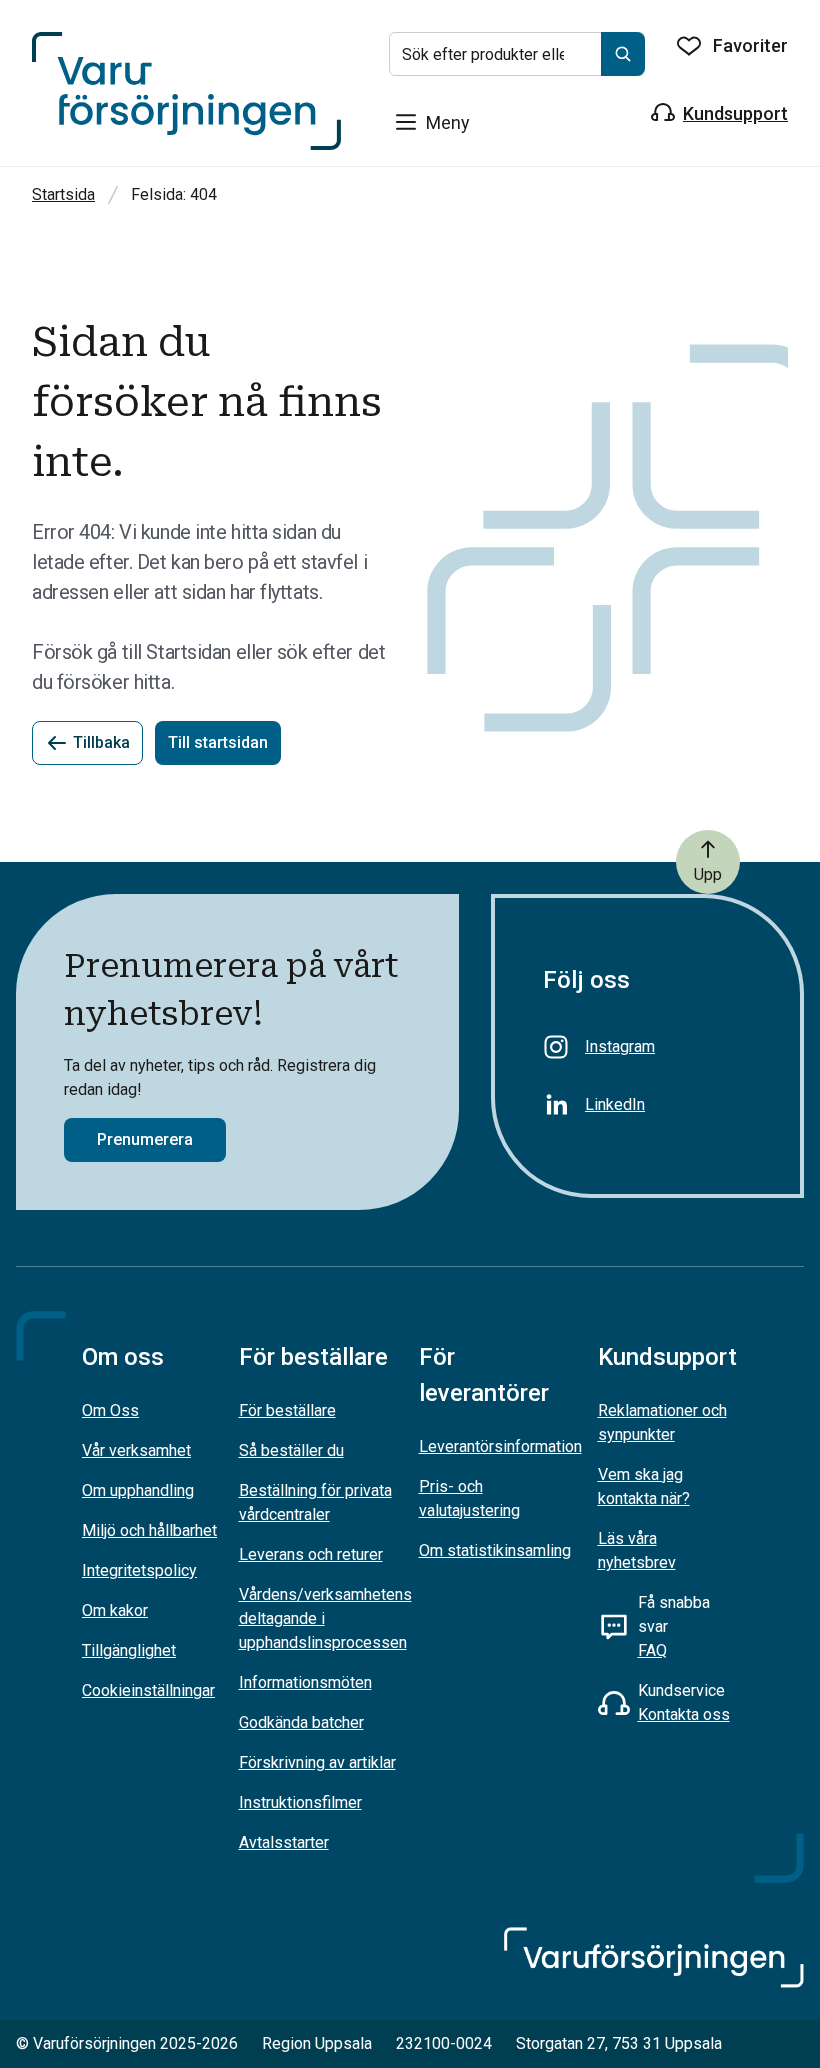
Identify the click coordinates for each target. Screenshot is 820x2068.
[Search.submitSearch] (623, 54)
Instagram (620, 1046)
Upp (708, 874)
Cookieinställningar (148, 1690)
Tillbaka (101, 742)
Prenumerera (145, 1139)
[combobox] (517, 54)
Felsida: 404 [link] (174, 194)
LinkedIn (615, 1104)
